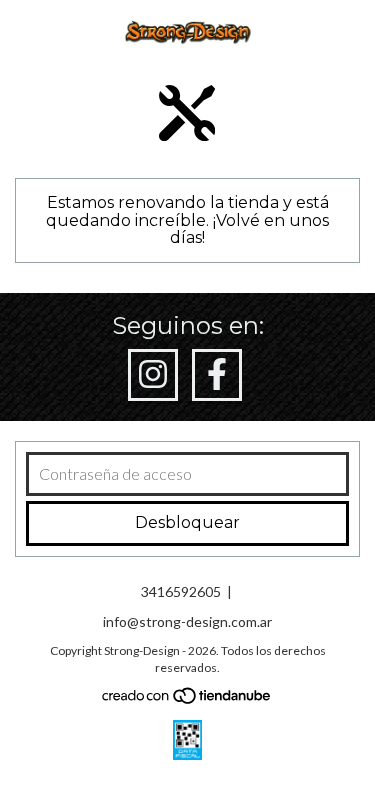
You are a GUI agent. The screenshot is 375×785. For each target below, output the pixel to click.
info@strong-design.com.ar (187, 621)
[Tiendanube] (187, 699)
